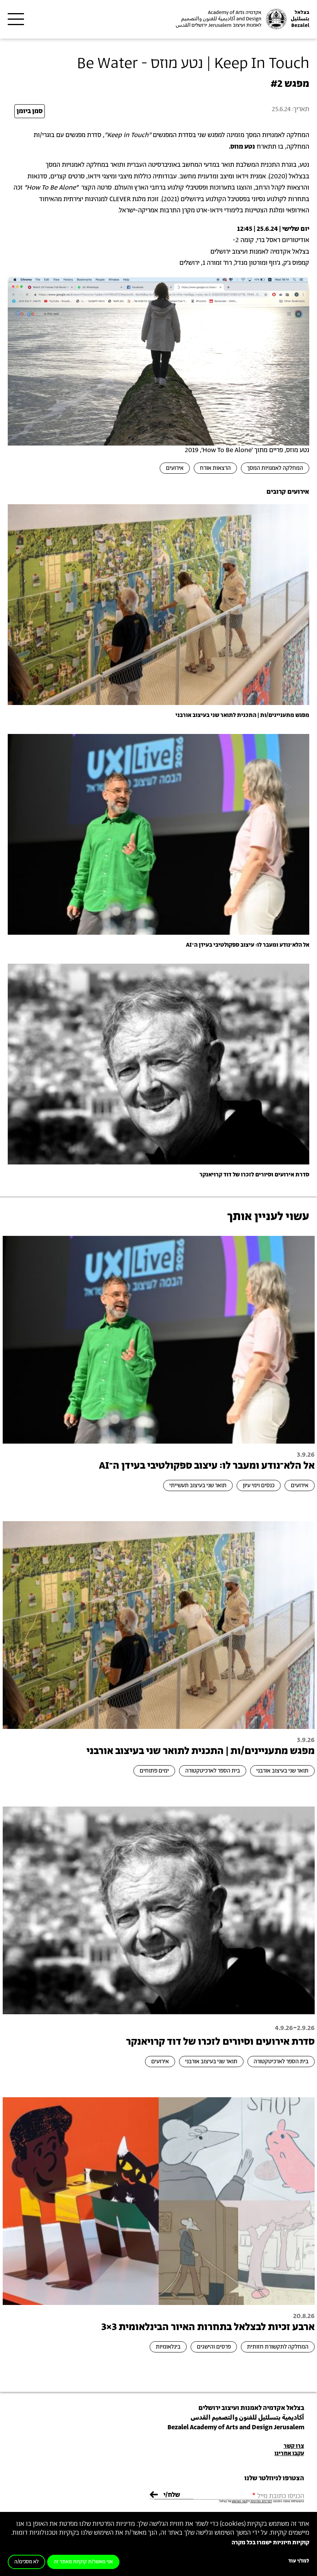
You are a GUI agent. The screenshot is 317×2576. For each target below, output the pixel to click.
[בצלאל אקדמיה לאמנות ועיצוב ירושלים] (242, 19)
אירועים (175, 468)
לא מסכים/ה (26, 2562)
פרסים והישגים (214, 2347)
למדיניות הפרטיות (261, 2501)
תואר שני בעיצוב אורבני (282, 1771)
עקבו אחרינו (289, 2453)
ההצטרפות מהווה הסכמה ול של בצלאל (262, 2501)
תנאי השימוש (240, 2501)
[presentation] (158, 604)
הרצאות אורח (215, 468)
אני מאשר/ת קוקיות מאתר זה (83, 2562)
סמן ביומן (30, 111)
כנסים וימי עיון (259, 1485)
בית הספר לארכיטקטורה (213, 1771)
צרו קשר (294, 2446)
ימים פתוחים (154, 1771)
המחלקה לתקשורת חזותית (278, 2347)
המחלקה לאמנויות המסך (275, 468)
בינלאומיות (168, 2347)
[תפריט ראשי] (16, 19)
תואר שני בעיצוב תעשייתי (198, 1485)
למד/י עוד (299, 2561)
